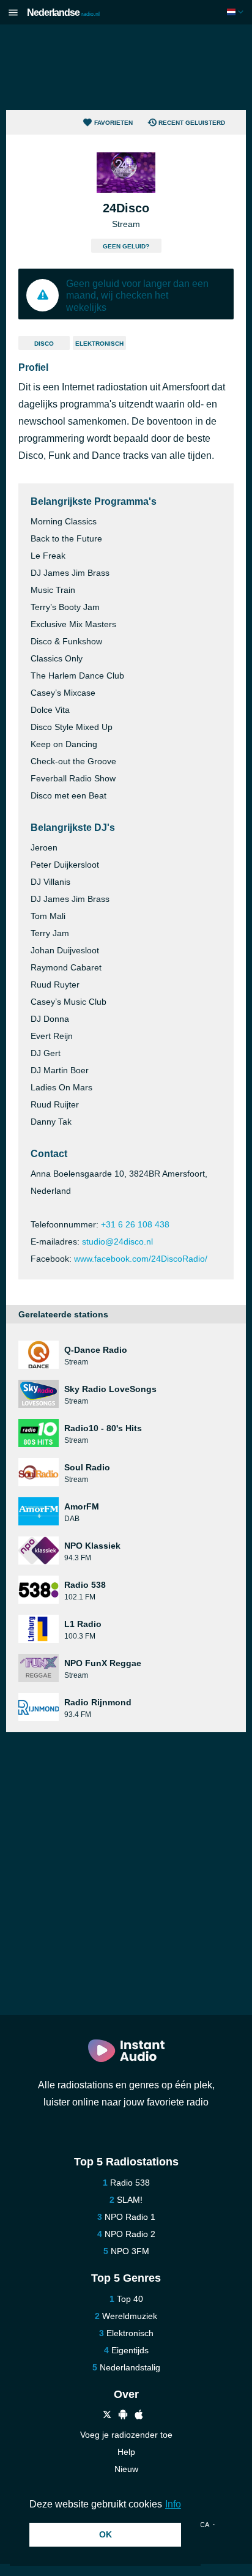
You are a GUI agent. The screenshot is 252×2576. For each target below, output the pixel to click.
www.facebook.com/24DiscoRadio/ (141, 1259)
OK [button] (106, 2534)
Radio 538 (130, 2183)
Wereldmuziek (130, 2316)
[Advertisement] (126, 67)
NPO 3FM (130, 2251)
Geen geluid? (126, 246)
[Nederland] (236, 12)
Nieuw (126, 2469)
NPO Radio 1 (130, 2217)
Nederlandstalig (130, 2367)
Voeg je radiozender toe (126, 2435)
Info (173, 2504)
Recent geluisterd (192, 123)
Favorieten (113, 123)
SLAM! (130, 2200)
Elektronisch (99, 344)
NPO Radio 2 (130, 2234)
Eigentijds (130, 2350)
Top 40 (130, 2299)
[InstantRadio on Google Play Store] (123, 2416)
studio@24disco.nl (117, 1241)
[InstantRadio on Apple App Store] (139, 2416)
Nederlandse (63, 13)
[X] (107, 2416)
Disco (44, 344)
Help (126, 2452)
